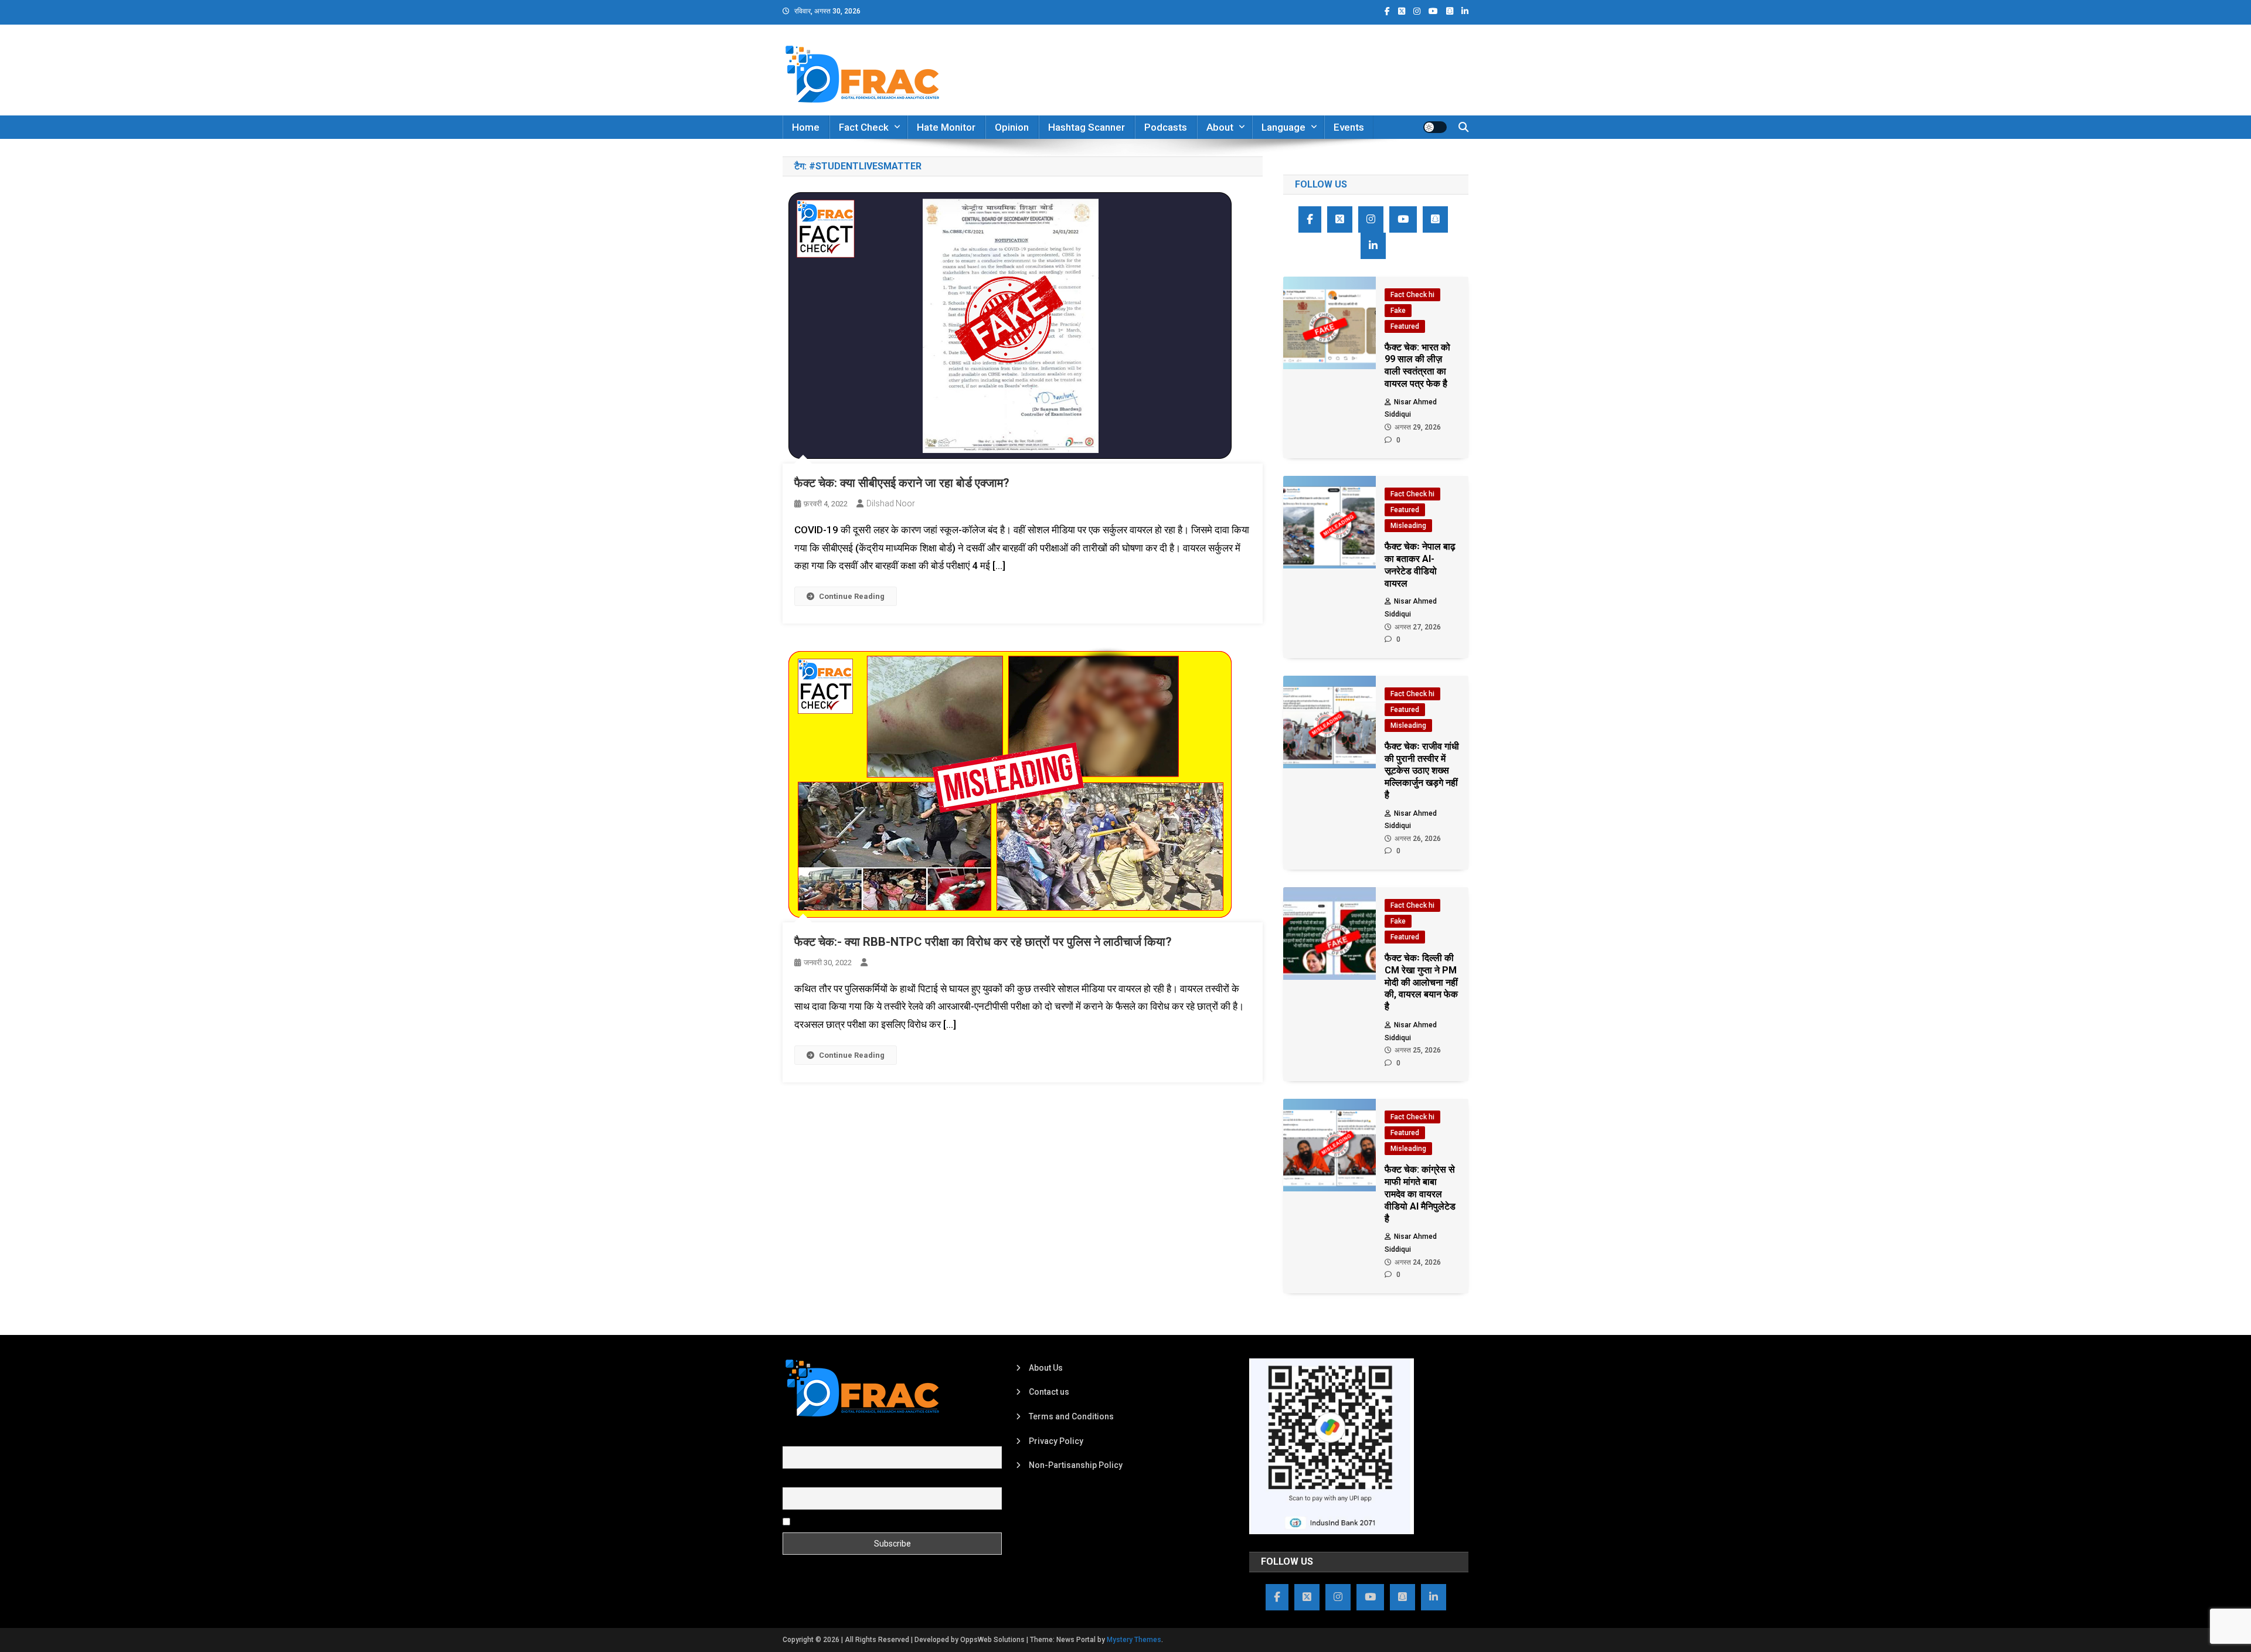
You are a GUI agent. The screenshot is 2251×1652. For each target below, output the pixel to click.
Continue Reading (852, 596)
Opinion (1012, 127)
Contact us (1049, 1392)
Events (1349, 127)
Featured (1405, 326)
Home (806, 127)
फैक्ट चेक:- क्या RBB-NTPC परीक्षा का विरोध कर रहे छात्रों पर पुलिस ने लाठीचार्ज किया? (983, 942)
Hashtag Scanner (1087, 127)
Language (1283, 127)
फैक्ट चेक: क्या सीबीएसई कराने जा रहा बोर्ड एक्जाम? (902, 483)
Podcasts (1166, 127)
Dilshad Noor (891, 503)
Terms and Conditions (1071, 1416)
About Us (1046, 1368)
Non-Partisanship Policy (1076, 1465)
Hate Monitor (946, 127)
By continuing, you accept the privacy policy (875, 1521)
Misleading (1408, 526)
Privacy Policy (1056, 1441)
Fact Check (864, 127)
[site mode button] (1435, 127)
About (1220, 127)
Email (793, 1480)
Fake (1398, 311)
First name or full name (825, 1440)
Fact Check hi (1412, 295)
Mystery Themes (1134, 1640)
